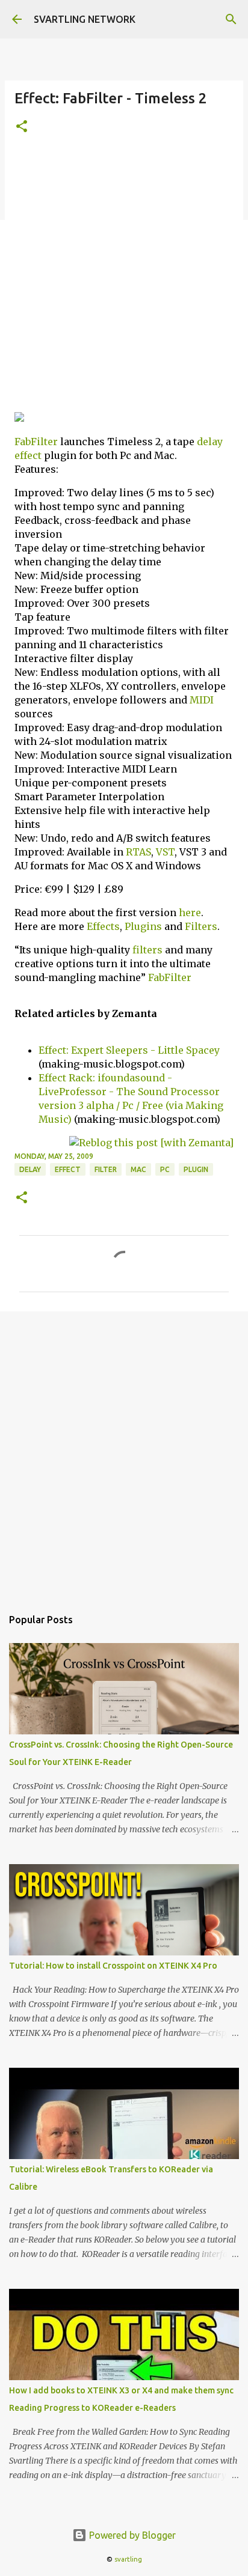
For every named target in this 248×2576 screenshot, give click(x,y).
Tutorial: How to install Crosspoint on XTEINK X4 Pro (113, 1966)
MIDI (202, 700)
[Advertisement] (124, 278)
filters (147, 950)
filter (106, 1169)
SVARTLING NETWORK (85, 19)
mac (138, 1169)
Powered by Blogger (131, 2535)
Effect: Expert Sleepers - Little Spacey (129, 1050)
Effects (103, 926)
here (190, 913)
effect (28, 455)
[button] (22, 127)
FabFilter (36, 442)
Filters (201, 926)
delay (210, 442)
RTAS (138, 852)
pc (165, 1169)
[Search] (231, 19)
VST (165, 852)
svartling (128, 2559)
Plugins (143, 926)
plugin (196, 1169)
